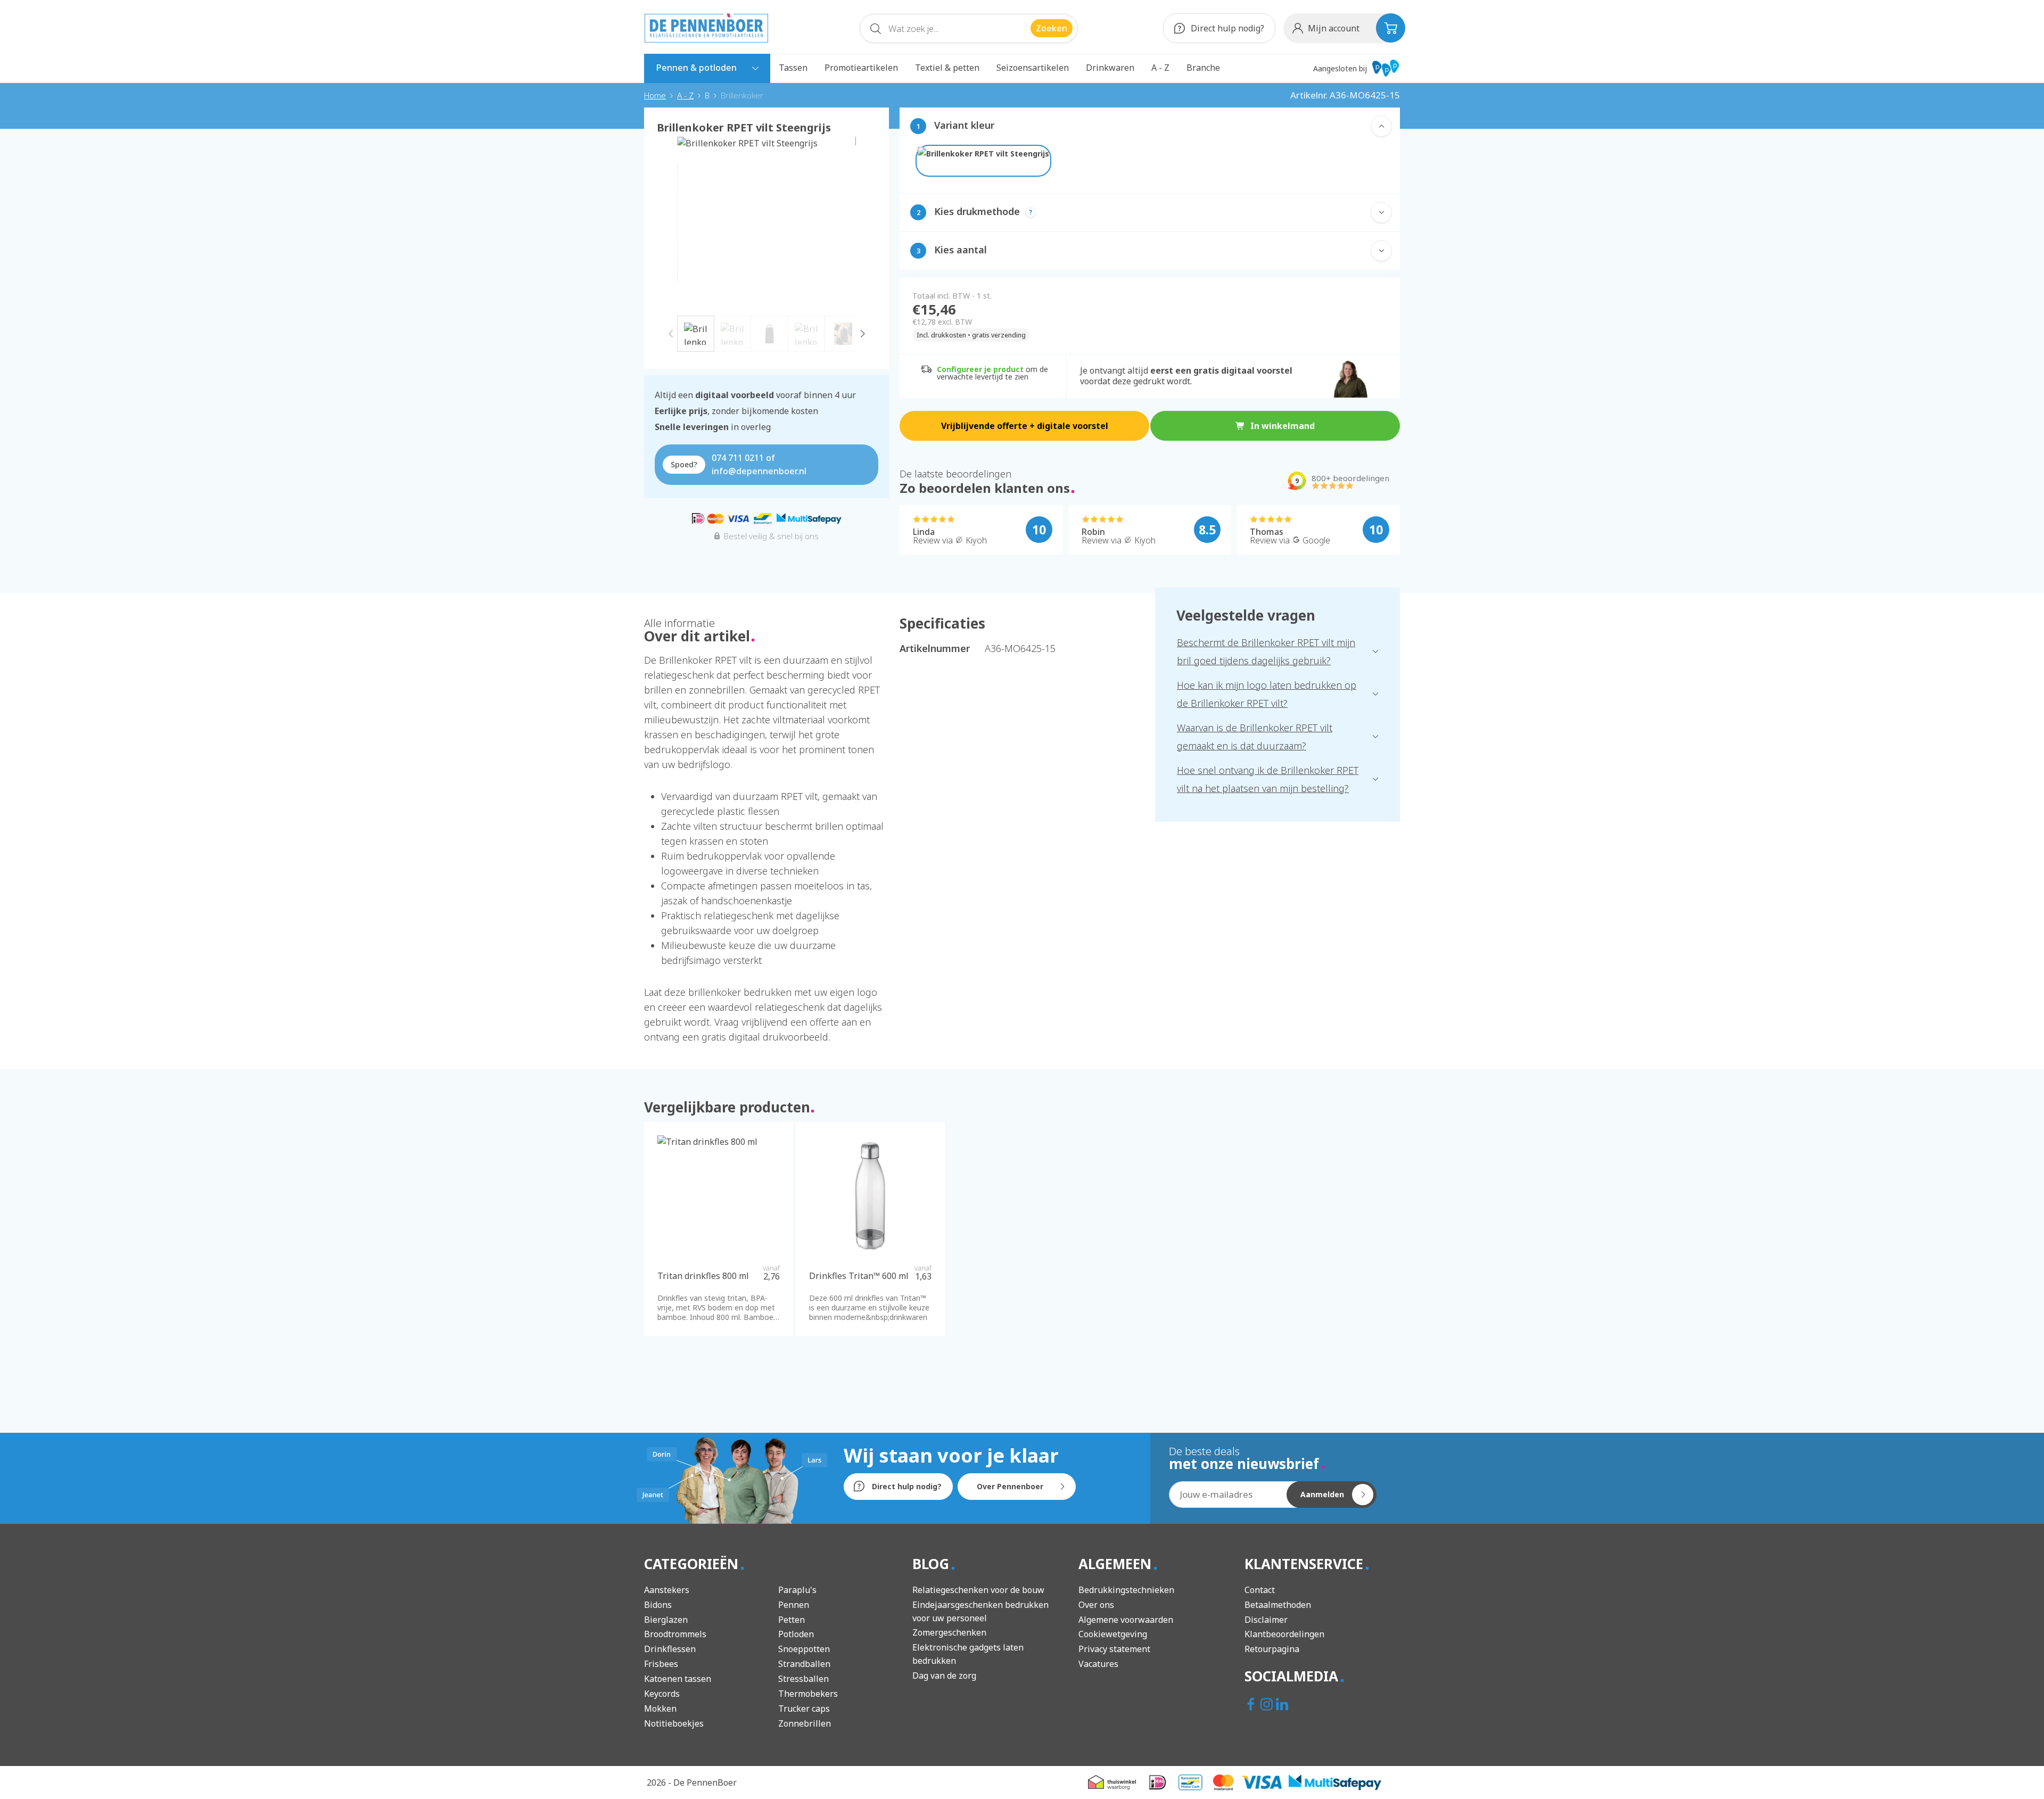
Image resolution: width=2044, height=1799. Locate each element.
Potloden (796, 1634)
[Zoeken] (876, 31)
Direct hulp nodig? (1226, 28)
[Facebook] (1252, 1705)
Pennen (794, 1605)
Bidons (658, 1605)
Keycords (662, 1694)
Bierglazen (666, 1620)
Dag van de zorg (944, 1676)
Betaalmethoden (1278, 1605)
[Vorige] (670, 333)
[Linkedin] (1283, 1705)
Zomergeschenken (949, 1632)
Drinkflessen (670, 1649)
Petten (792, 1620)
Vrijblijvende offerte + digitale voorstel (1025, 426)
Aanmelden (1322, 1494)
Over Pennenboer (1010, 1486)
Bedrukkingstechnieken (1126, 1590)
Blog (933, 1564)
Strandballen (804, 1664)
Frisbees (661, 1664)
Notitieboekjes (674, 1723)
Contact (1260, 1590)
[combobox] (969, 28)
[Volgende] (863, 333)
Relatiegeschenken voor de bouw (978, 1590)
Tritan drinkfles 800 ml (703, 1276)
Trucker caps (804, 1709)
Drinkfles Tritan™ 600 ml (859, 1276)
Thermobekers (808, 1694)
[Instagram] (1268, 1705)
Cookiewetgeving (1113, 1634)
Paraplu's (797, 1590)
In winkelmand (1283, 426)
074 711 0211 (738, 458)
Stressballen (803, 1679)
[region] (767, 244)
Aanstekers (667, 1590)
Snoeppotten (804, 1649)
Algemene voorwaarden (1126, 1620)
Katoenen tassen (678, 1679)
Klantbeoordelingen (1284, 1634)
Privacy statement (1114, 1649)
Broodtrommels (675, 1634)
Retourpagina (1272, 1649)
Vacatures (1098, 1664)
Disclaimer (1266, 1620)
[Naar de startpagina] (706, 28)
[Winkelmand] (1391, 28)
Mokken (660, 1709)
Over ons (1096, 1605)
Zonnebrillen (805, 1723)
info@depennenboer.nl (759, 471)
